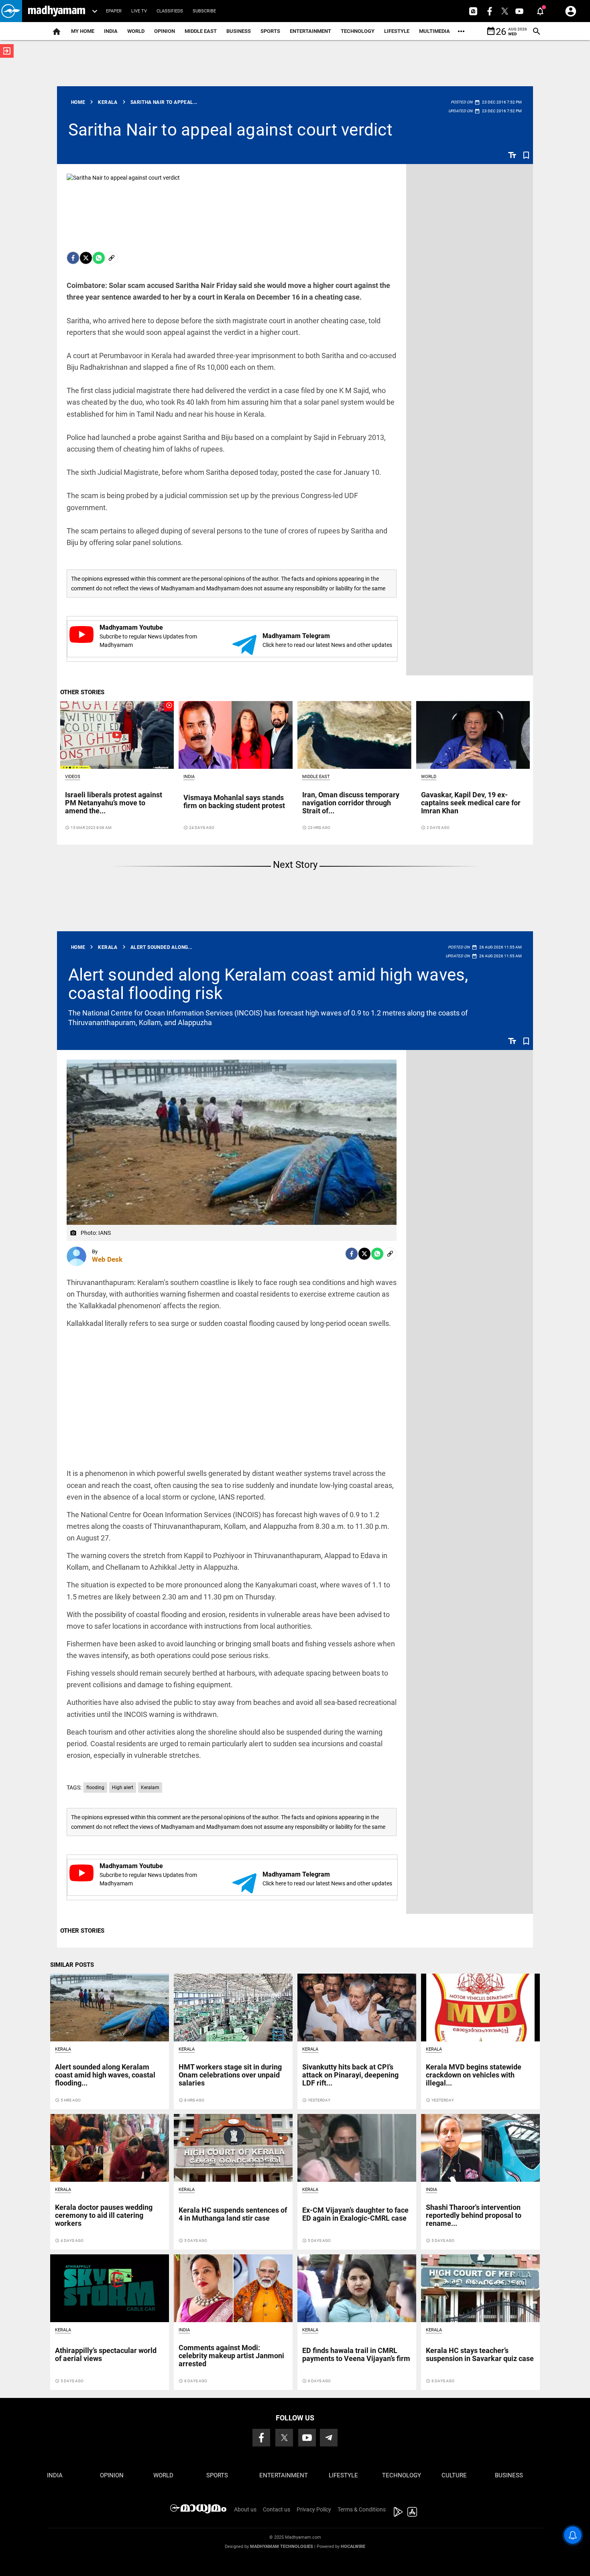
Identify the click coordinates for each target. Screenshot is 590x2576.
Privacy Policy (314, 2509)
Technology (358, 31)
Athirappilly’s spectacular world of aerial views (106, 2354)
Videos (73, 777)
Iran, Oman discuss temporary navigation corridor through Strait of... (351, 803)
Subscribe (204, 11)
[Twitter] (86, 258)
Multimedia (434, 31)
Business (239, 31)
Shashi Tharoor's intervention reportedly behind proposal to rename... (474, 2215)
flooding (95, 1788)
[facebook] (73, 258)
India (111, 31)
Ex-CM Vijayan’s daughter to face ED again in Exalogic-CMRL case (355, 2214)
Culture (454, 2475)
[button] (11, 11)
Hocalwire (353, 2547)
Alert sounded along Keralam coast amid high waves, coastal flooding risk (268, 984)
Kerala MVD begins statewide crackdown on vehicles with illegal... (474, 2075)
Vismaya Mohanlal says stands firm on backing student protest (234, 802)
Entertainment (310, 31)
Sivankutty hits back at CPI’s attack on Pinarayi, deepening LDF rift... (350, 2075)
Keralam (150, 1788)
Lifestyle (397, 31)
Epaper (114, 11)
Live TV (139, 11)
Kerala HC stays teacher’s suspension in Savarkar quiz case (480, 2354)
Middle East (201, 31)
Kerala (63, 2049)
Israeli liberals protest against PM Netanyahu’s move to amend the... (114, 803)
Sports (270, 31)
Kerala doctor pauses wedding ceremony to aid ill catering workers (104, 2215)
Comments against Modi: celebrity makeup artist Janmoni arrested (231, 2356)
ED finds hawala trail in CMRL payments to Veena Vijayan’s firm (356, 2354)
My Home (83, 31)
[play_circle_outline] (117, 734)
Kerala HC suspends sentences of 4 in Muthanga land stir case (233, 2214)
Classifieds (170, 11)
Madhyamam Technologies (282, 2547)
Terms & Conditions (362, 2509)
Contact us (277, 2509)
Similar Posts (72, 1965)
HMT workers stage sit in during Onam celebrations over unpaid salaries (230, 2075)
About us (245, 2509)
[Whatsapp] (99, 258)
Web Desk (107, 1259)
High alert (123, 1788)
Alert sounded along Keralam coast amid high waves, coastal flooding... (105, 2075)
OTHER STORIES (82, 692)
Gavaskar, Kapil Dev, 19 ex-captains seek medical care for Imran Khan (471, 803)
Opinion (165, 31)
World (136, 31)
